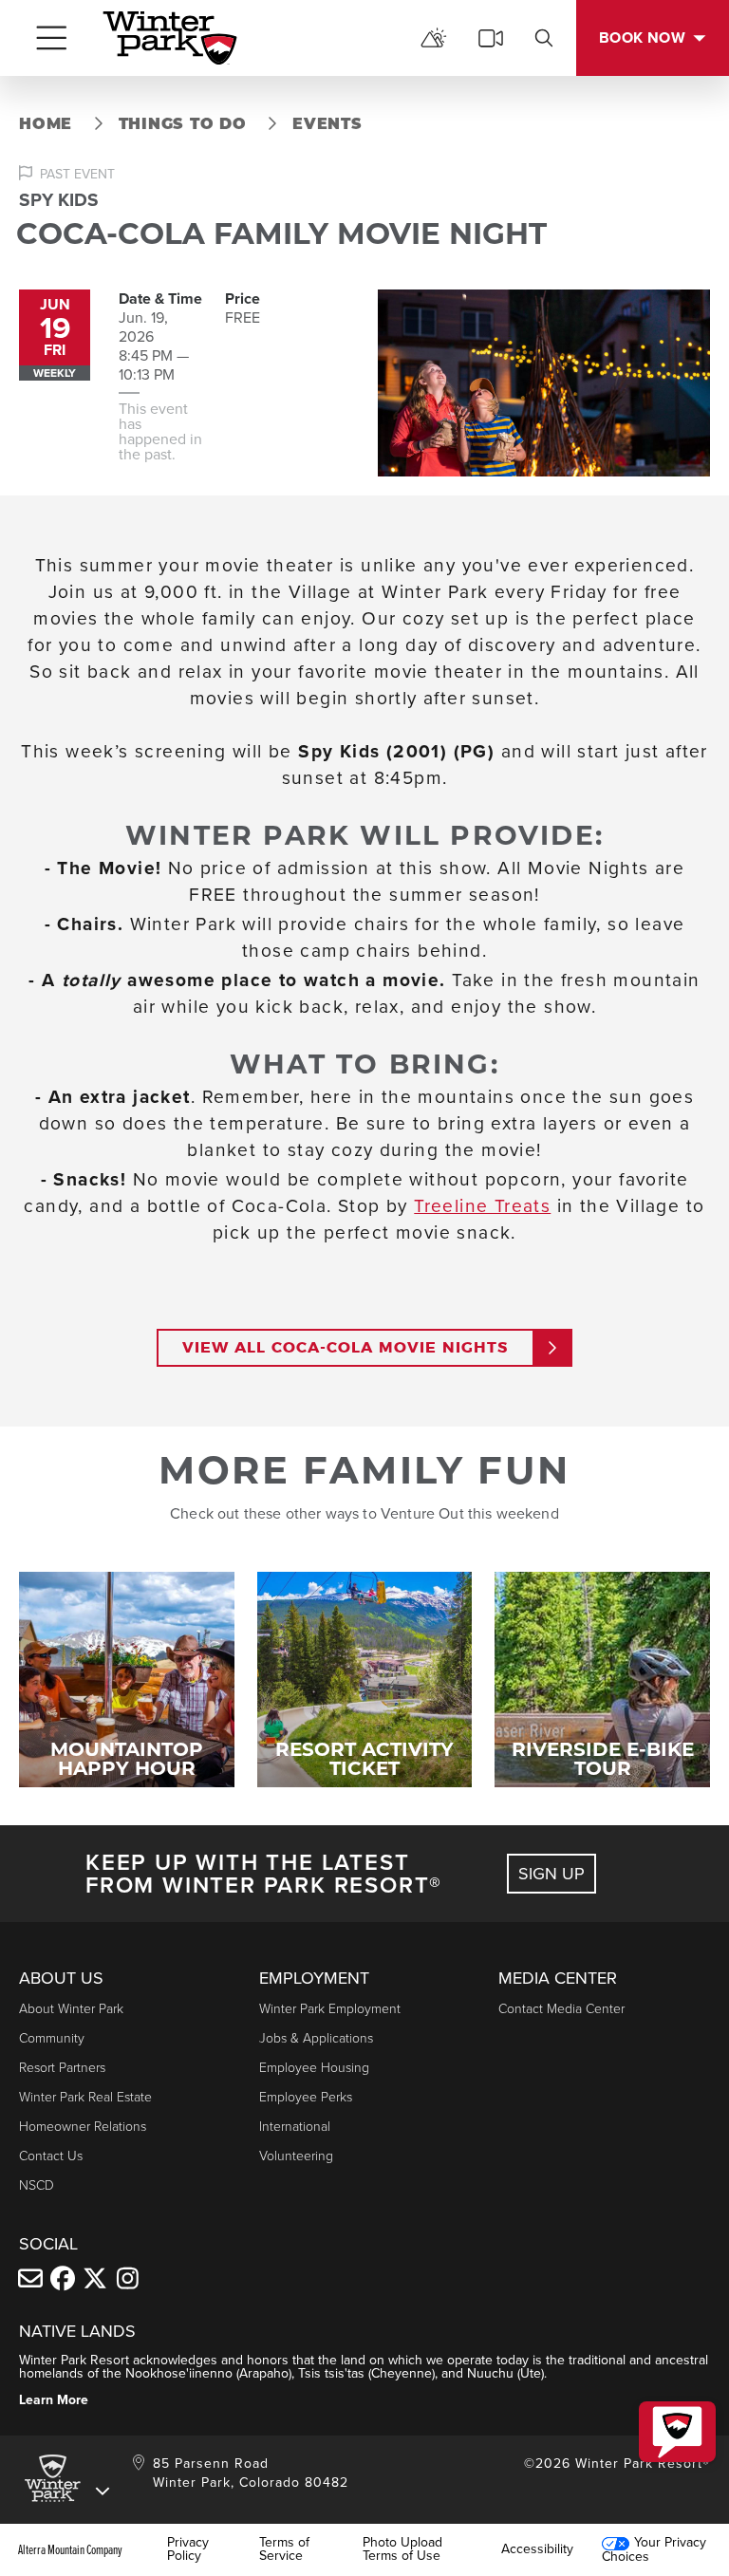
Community (52, 2038)
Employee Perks (306, 2097)
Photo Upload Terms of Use (402, 2549)
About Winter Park (71, 2009)
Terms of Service (284, 2549)
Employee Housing (314, 2068)
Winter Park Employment (330, 2009)
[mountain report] (434, 38)
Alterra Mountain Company (70, 2549)
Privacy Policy (188, 2549)
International (295, 2127)
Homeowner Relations (83, 2127)
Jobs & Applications (316, 2038)
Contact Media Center (561, 2009)
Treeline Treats (482, 1206)
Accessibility (537, 2549)
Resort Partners (62, 2068)
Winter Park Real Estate (85, 2097)
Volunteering (296, 2156)
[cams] (491, 38)
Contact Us (51, 2156)
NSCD (37, 2185)
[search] (544, 38)
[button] (677, 2432)
